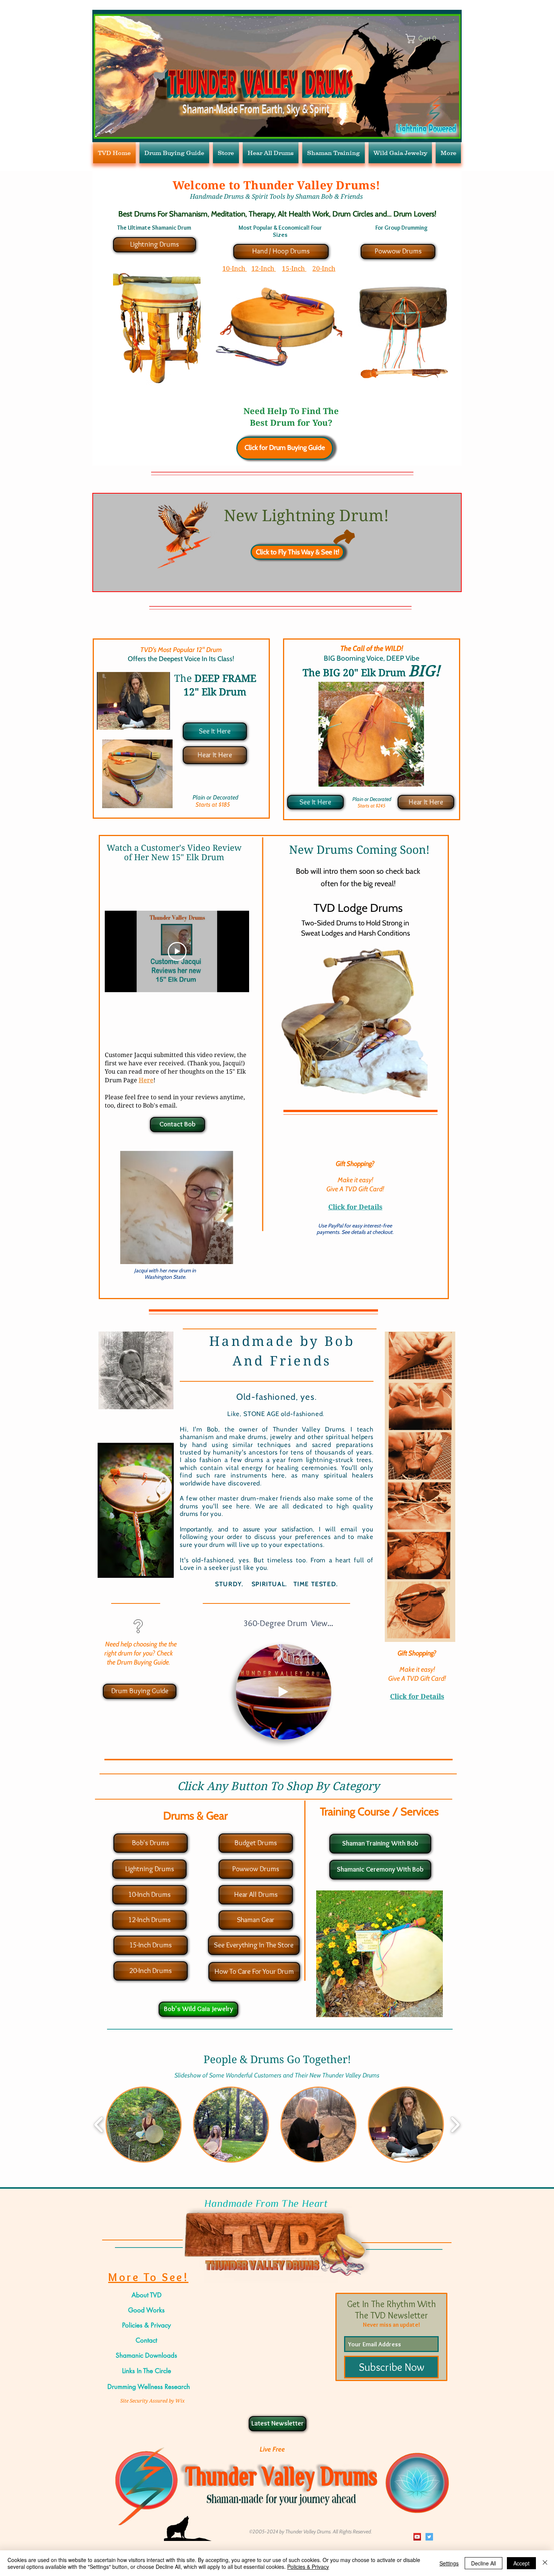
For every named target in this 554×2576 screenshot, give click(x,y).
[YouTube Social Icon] (417, 2537)
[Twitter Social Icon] (429, 2537)
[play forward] (455, 2125)
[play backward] (99, 2125)
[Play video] (177, 951)
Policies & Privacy (308, 2567)
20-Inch (324, 268)
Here (146, 1080)
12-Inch (264, 268)
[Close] (545, 2563)
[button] (322, 1731)
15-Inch (294, 268)
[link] (428, 39)
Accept (521, 2563)
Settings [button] (449, 2563)
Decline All (484, 2563)
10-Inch (235, 268)
